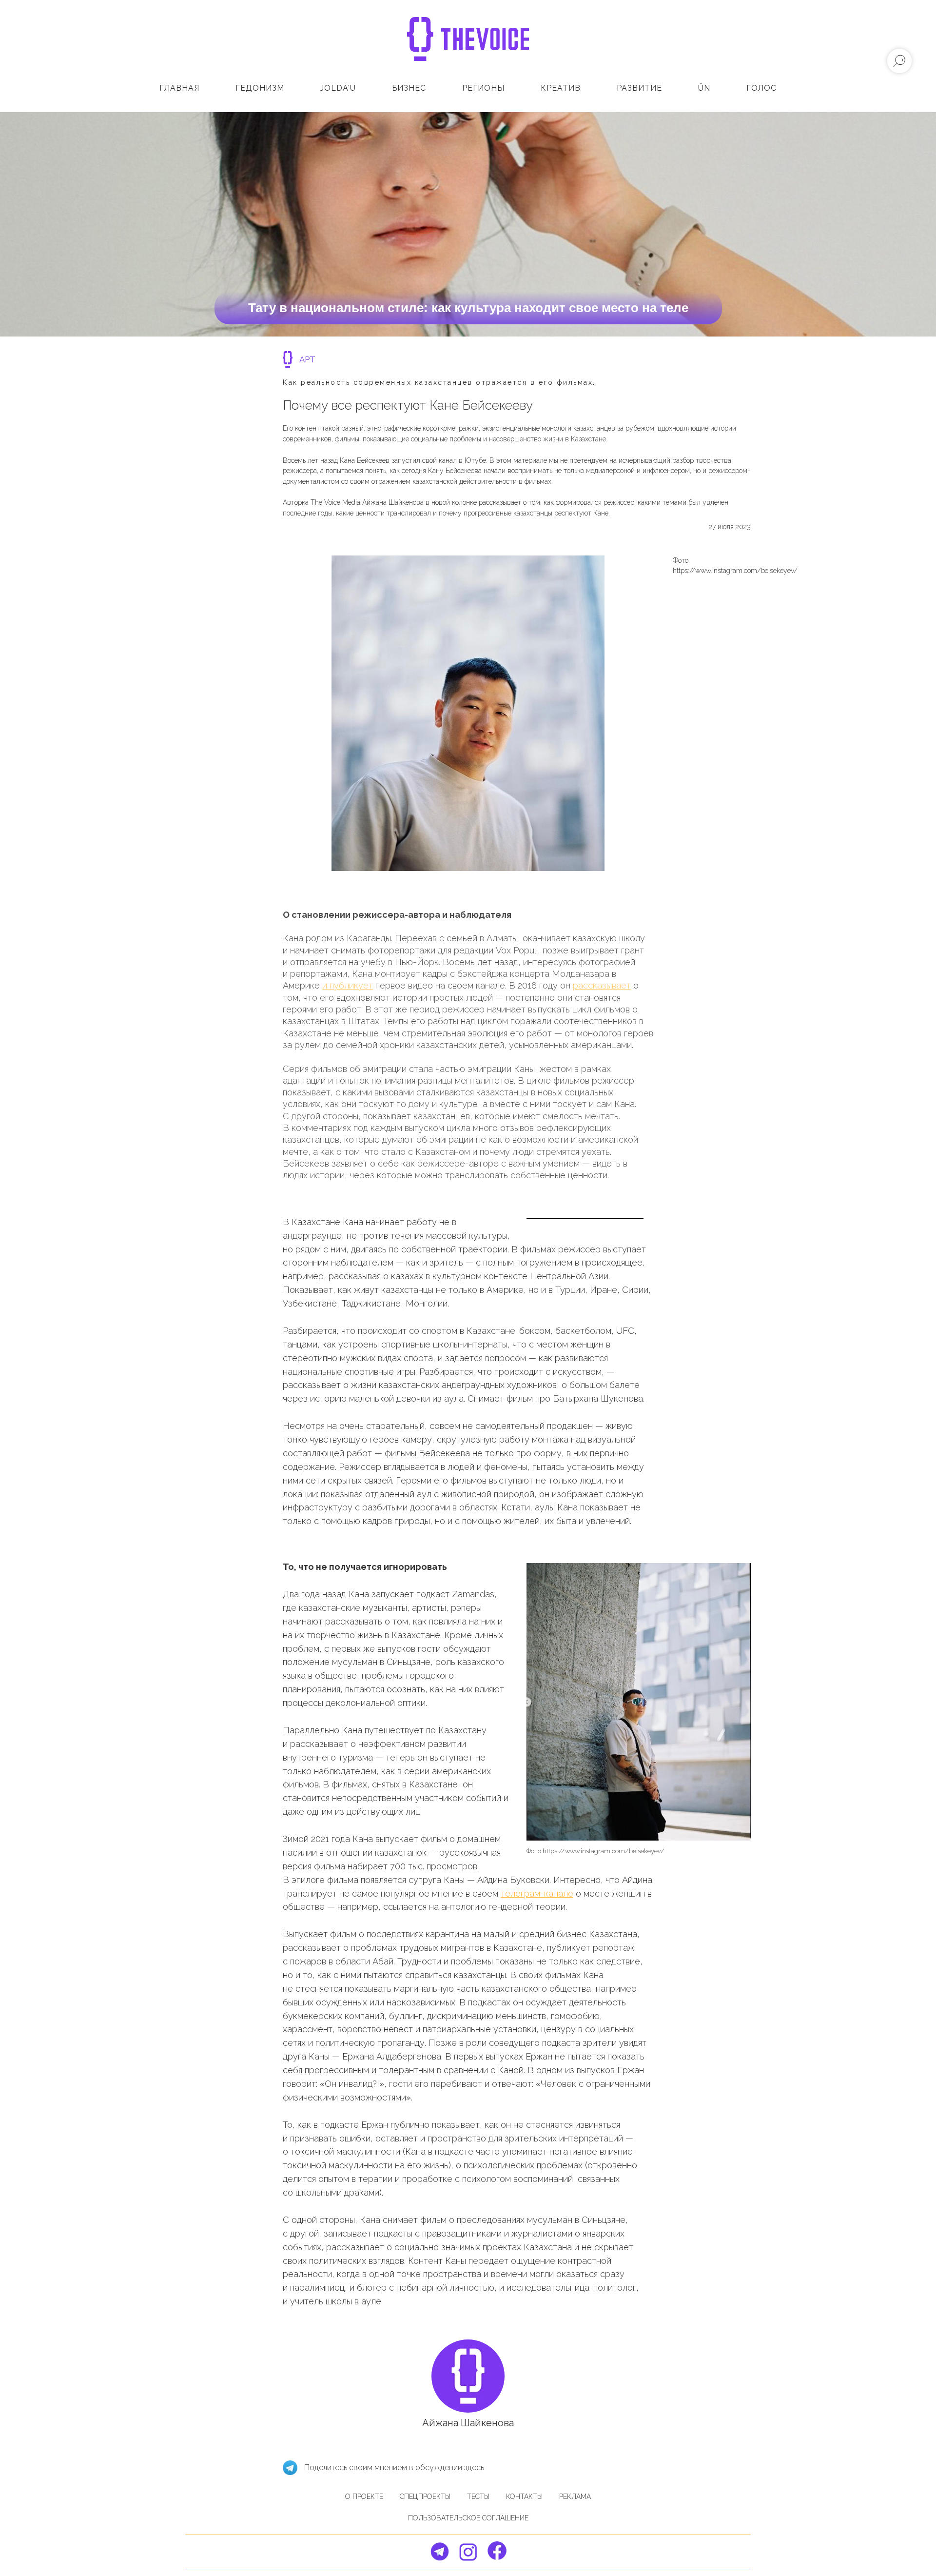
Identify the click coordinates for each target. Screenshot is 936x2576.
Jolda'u (338, 88)
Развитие (639, 88)
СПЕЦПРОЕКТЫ (425, 2497)
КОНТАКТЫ (524, 2497)
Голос (761, 88)
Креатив (561, 88)
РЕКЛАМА (575, 2497)
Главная (179, 88)
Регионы (483, 88)
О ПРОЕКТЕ (364, 2497)
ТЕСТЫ (478, 2497)
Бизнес (409, 88)
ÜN (704, 88)
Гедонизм (260, 88)
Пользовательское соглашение (468, 2518)
